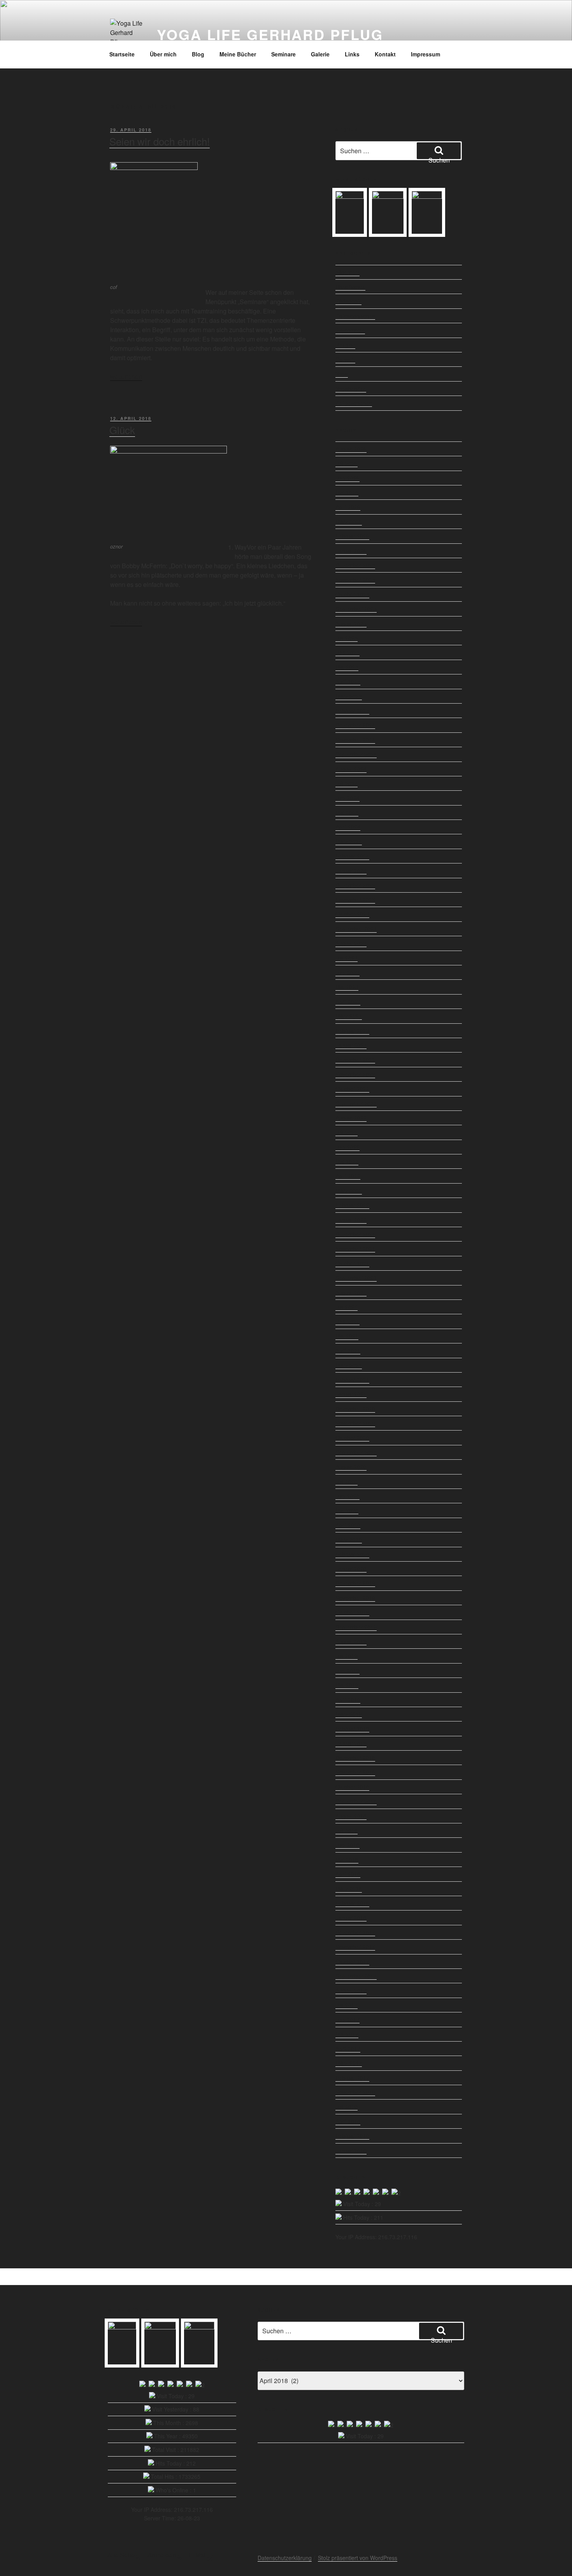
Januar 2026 (351, 551)
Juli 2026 (347, 463)
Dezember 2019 (355, 1583)
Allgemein (347, 272)
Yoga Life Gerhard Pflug (270, 34)
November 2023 (355, 900)
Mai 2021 (347, 1336)
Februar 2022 (352, 1205)
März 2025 (349, 696)
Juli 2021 (347, 1307)
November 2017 (355, 1947)
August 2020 (351, 1467)
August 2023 (351, 943)
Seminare (283, 54)
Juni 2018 (347, 1845)
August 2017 (351, 1990)
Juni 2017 (347, 2019)
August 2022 (351, 1118)
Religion (345, 345)
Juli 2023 (347, 958)
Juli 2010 (347, 2107)
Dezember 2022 (355, 1059)
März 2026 (349, 522)
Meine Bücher (238, 54)
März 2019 (349, 1714)
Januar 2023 (351, 1045)
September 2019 (356, 1627)
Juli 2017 (347, 2005)
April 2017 (348, 2049)
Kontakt (385, 54)
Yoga (342, 374)
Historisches (350, 287)
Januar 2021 (351, 1394)
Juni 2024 (347, 798)
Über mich (163, 54)
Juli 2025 (347, 638)
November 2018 (355, 1772)
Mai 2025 (347, 667)
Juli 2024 (347, 783)
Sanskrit (345, 359)
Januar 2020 (351, 1569)
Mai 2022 (347, 1161)
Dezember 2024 (355, 725)
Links (352, 54)
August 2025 (351, 623)
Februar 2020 (352, 1554)
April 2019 (348, 1700)
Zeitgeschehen (354, 403)
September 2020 (356, 1452)
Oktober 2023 (352, 914)
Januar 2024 (351, 870)
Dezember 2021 (355, 1234)
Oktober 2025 (352, 594)
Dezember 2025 (355, 565)
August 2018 (351, 1816)
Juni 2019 (347, 1671)
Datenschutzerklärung (285, 2558)
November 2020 (355, 1423)
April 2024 (348, 827)
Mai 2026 (347, 492)
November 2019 (355, 1598)
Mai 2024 (347, 813)
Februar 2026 (352, 536)
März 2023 (349, 1016)
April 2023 (348, 1002)
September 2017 (356, 1976)
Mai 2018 (347, 1860)
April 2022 (348, 1176)
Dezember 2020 (355, 1409)
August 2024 (351, 769)
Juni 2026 (347, 478)
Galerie (320, 54)
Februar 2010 (352, 2136)
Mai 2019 (347, 1685)
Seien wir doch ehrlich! (160, 141)
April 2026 (348, 507)
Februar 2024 (352, 856)
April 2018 (348, 1874)
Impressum (425, 54)
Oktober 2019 (352, 1612)
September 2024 (356, 754)
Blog (198, 54)
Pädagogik (348, 301)
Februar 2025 (352, 711)
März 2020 (349, 1539)
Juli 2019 (347, 1656)
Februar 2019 (352, 1728)
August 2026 (351, 449)
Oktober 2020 (352, 1438)
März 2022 (349, 1191)
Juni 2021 (347, 1321)
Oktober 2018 (352, 1787)
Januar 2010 (351, 2150)
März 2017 (349, 2063)
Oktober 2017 (352, 1961)
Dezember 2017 (355, 1932)
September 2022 (356, 1103)
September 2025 (356, 609)
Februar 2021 (352, 1380)
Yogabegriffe (351, 389)
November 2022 (355, 1074)
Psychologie (350, 330)
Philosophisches (355, 316)
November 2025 (355, 580)
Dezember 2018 (355, 1758)
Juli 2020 (347, 1482)
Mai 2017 (347, 2034)
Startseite (122, 54)
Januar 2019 (351, 1743)
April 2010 (348, 2121)
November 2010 (355, 2092)
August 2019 (351, 1641)
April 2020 (348, 1525)
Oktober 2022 (352, 1089)
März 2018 (349, 1889)
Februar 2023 (352, 1031)
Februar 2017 (352, 2078)
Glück (122, 430)
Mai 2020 (347, 1510)
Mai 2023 (347, 987)
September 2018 (356, 1801)
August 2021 (351, 1292)
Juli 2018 (347, 1830)
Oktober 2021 (352, 1263)
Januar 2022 (351, 1220)
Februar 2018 (352, 1903)
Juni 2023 (347, 972)
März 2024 (349, 841)
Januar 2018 (351, 1918)
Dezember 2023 (355, 885)
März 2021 (349, 1365)
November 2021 (355, 1249)
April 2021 (348, 1350)
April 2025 (348, 681)
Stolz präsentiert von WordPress (358, 2558)
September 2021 (356, 1278)
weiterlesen (126, 376)
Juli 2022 (347, 1132)
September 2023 (356, 929)
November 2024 (355, 740)
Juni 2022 (347, 1147)
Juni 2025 (347, 652)
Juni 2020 (347, 1496)
